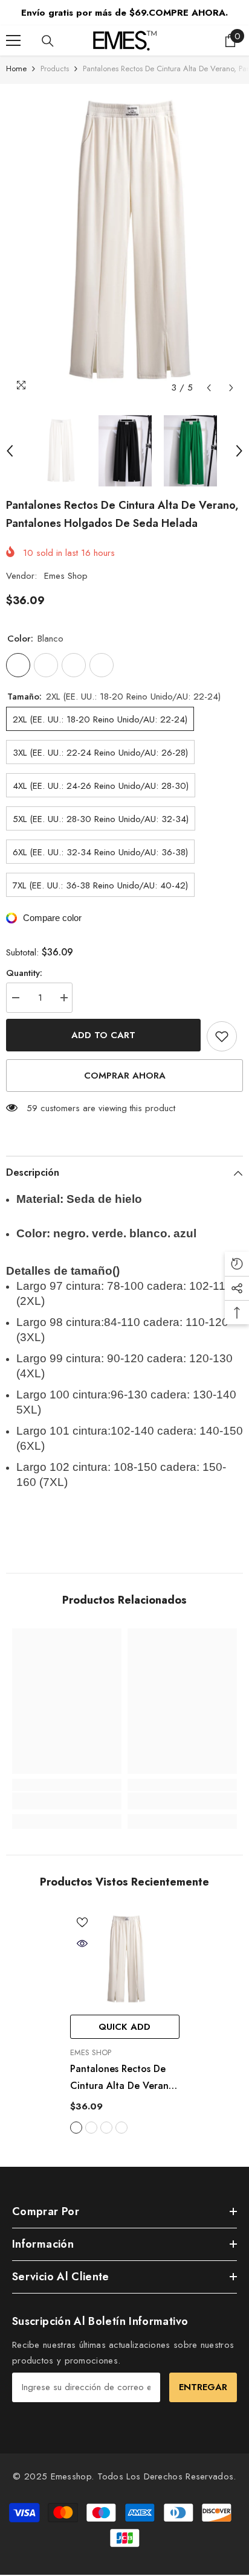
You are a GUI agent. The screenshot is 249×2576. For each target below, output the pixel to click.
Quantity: (24, 973)
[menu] (13, 40)
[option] (124, 242)
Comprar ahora (125, 1076)
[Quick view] (82, 1943)
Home (16, 69)
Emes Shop (66, 576)
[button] (209, 388)
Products (55, 69)
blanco (76, 2128)
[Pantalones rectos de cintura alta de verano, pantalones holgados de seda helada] (125, 1959)
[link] (67, 1801)
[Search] (48, 41)
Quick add (124, 2027)
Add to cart (103, 1035)
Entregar (203, 2387)
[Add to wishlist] (222, 1036)
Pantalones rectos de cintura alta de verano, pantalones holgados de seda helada (124, 2078)
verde (106, 2128)
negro (91, 2128)
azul (121, 2128)
